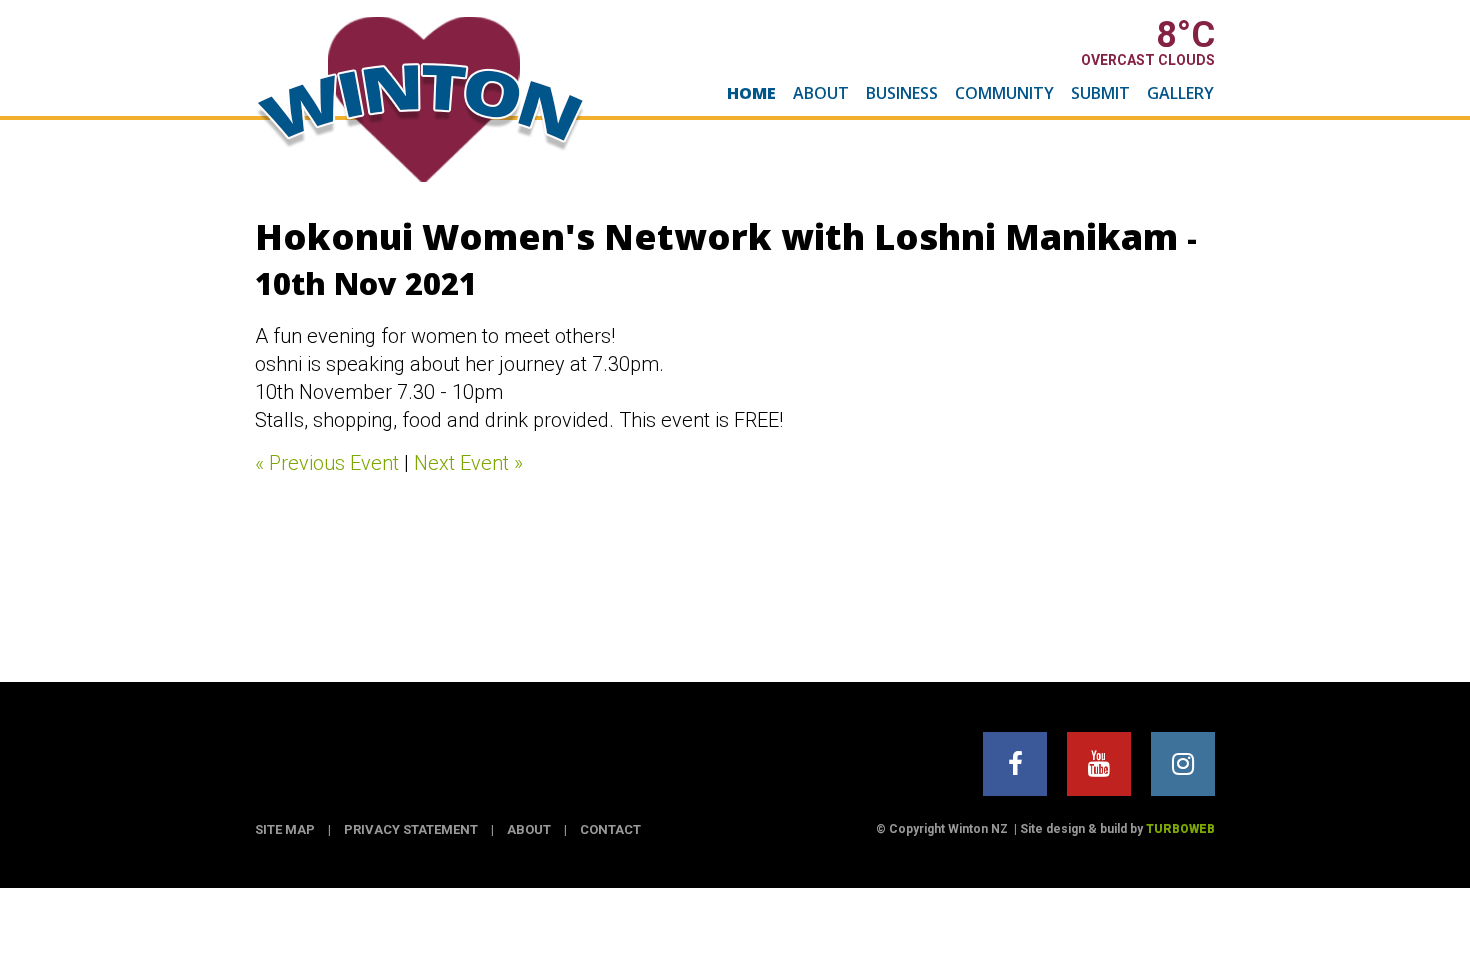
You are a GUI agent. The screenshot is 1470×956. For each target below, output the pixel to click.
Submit (1100, 93)
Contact (610, 829)
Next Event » (468, 463)
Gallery (1180, 93)
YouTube (1099, 764)
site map (285, 829)
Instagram (1183, 764)
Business (902, 93)
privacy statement (411, 829)
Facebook (1015, 764)
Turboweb (1180, 829)
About (821, 93)
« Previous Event (327, 463)
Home (751, 93)
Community (1004, 93)
